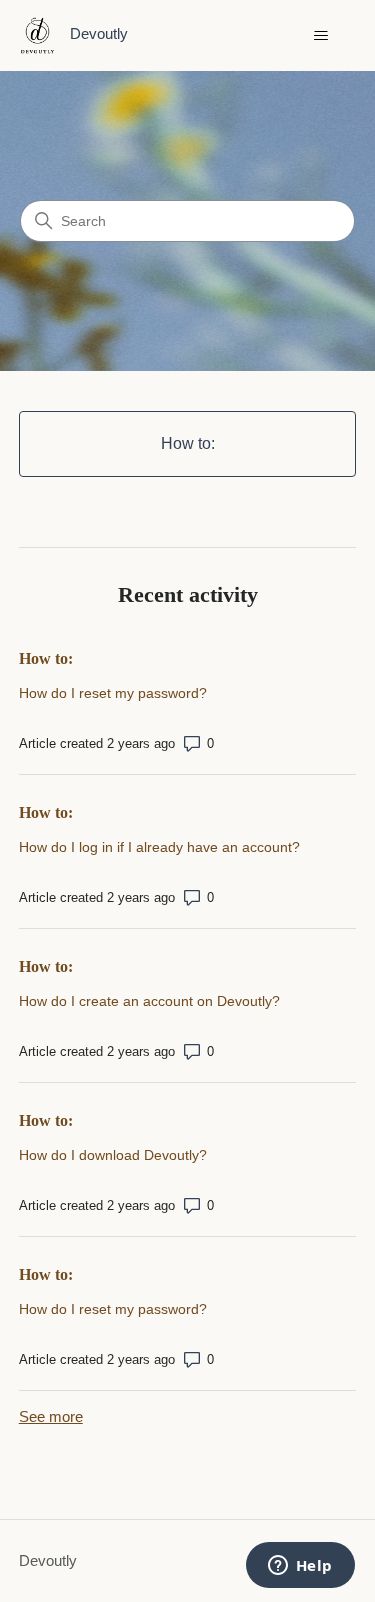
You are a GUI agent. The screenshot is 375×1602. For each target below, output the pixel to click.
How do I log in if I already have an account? (159, 847)
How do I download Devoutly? (113, 1155)
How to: (46, 658)
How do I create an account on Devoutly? (149, 1001)
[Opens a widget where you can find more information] (300, 1567)
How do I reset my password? (113, 693)
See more (51, 1416)
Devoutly (48, 1560)
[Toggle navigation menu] (320, 36)
